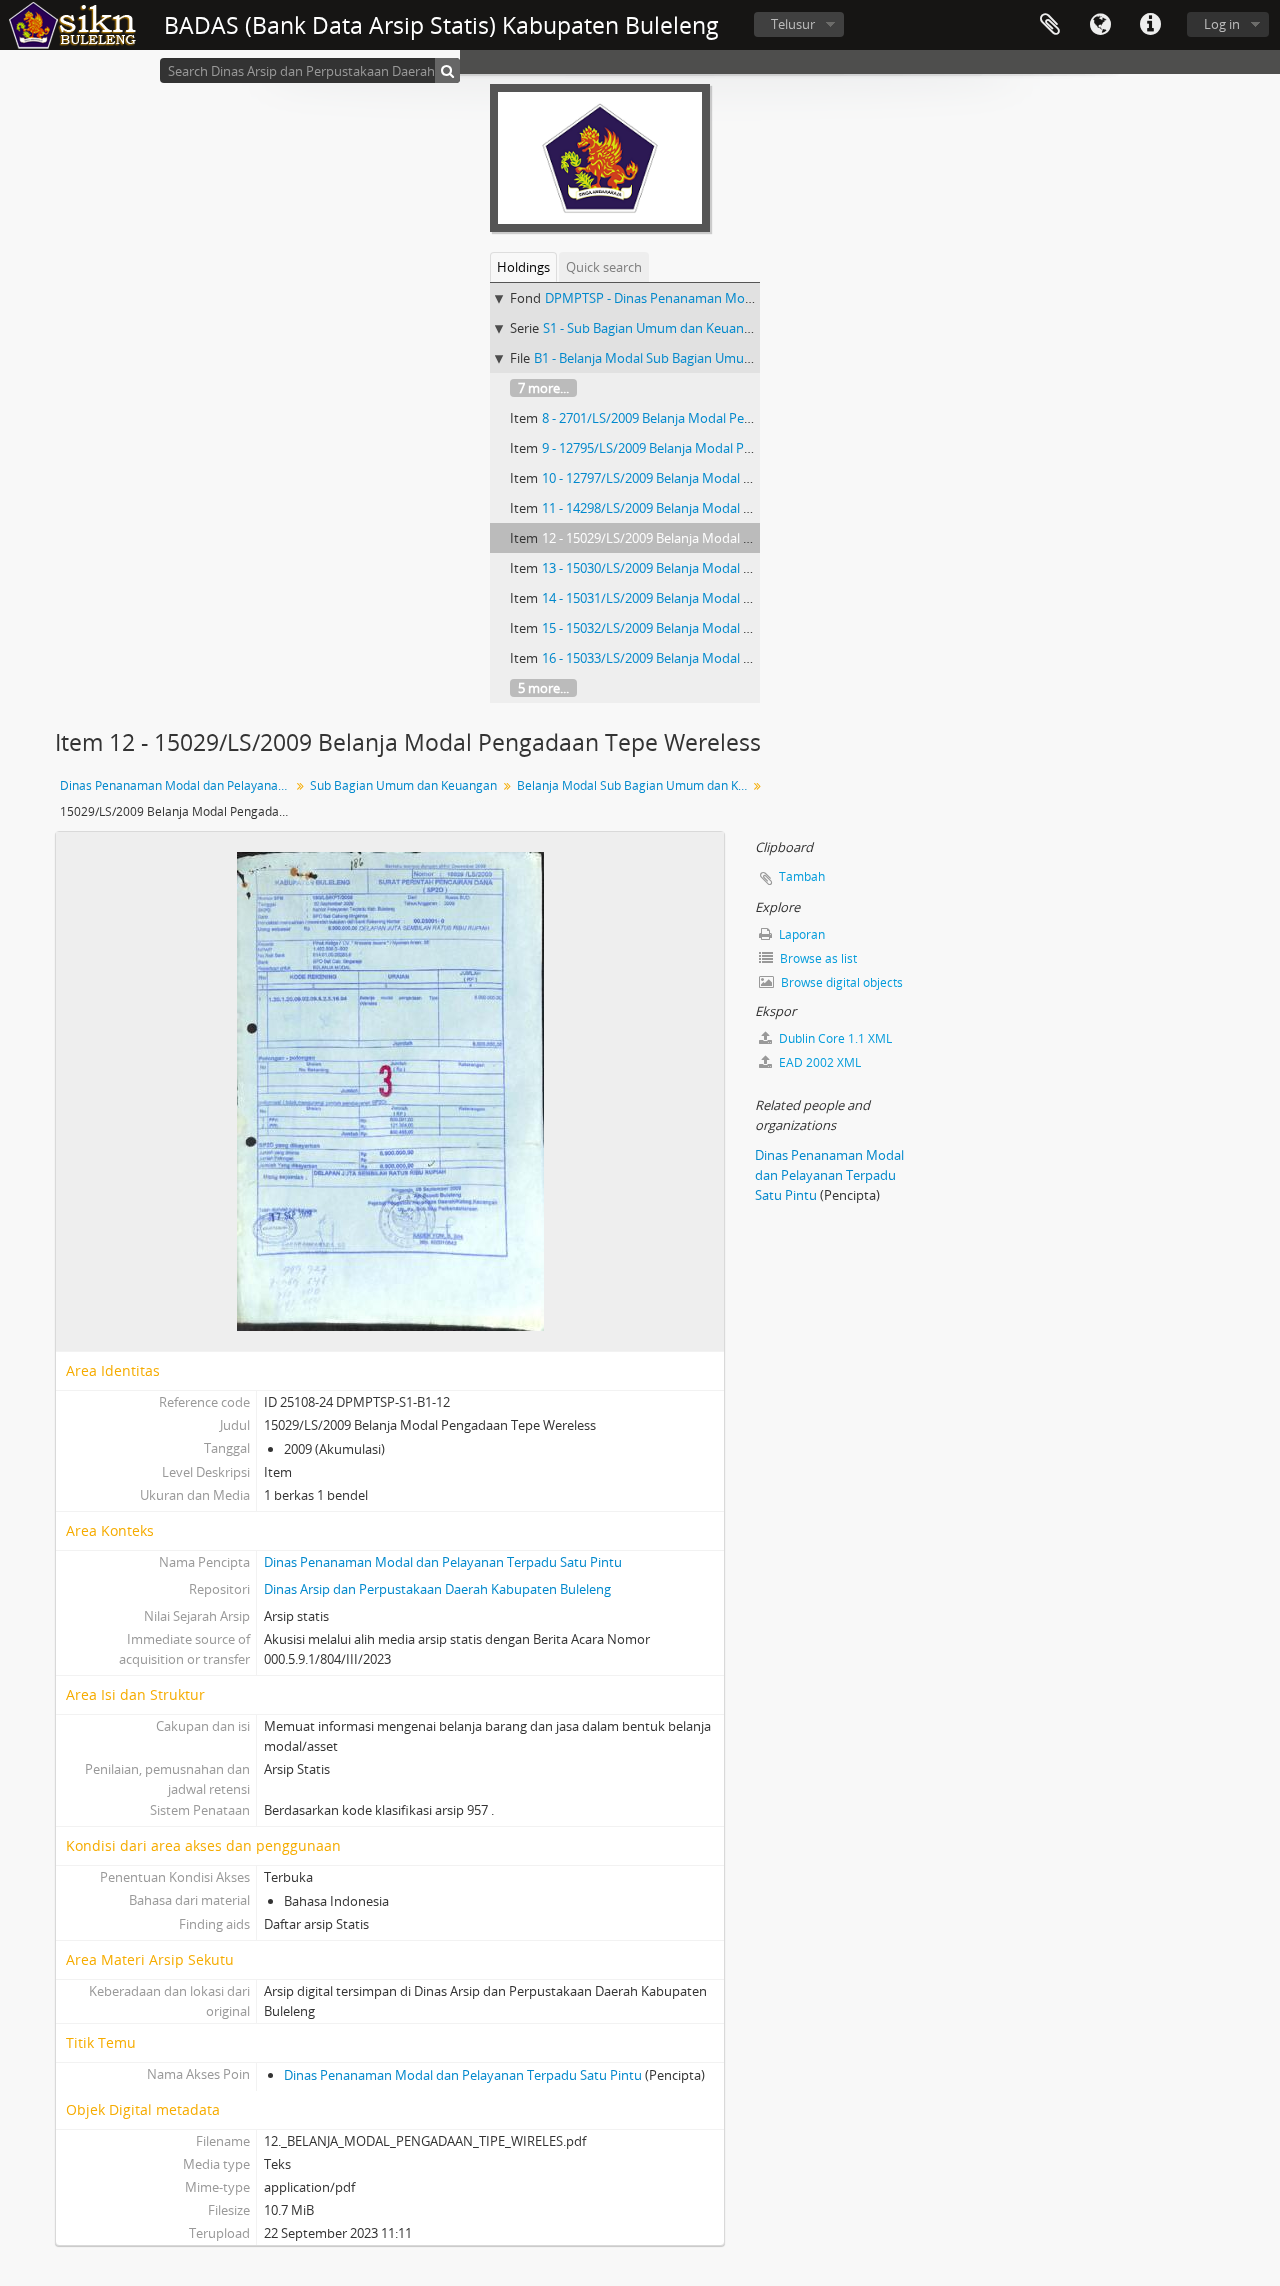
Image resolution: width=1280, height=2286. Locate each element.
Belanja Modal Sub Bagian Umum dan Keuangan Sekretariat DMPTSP (634, 785)
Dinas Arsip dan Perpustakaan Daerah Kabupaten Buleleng (437, 1589)
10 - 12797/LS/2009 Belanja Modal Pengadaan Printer (698, 478)
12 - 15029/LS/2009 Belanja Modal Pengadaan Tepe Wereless (720, 538)
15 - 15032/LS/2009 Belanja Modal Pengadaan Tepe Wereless (720, 628)
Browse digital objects (840, 982)
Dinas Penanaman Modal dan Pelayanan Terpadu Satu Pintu (177, 785)
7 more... (543, 388)
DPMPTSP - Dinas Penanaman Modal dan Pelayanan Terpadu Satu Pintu (758, 298)
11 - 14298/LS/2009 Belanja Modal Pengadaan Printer (698, 508)
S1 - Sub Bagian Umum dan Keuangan (654, 328)
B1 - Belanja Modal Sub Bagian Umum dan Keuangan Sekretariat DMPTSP (750, 358)
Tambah (802, 876)
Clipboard (1050, 25)
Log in (1222, 24)
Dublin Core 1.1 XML (834, 1038)
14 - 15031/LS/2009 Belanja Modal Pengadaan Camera (700, 598)
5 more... (543, 688)
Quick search (604, 267)
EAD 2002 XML (818, 1062)
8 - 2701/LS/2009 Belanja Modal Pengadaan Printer (691, 418)
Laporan (800, 934)
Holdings (523, 267)
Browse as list (817, 958)
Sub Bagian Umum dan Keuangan (403, 785)
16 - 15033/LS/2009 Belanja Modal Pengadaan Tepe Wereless (720, 658)
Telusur (793, 24)
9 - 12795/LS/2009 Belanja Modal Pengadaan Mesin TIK (703, 448)
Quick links (1150, 25)
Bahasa (1100, 25)
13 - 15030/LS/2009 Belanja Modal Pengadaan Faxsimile (705, 568)
